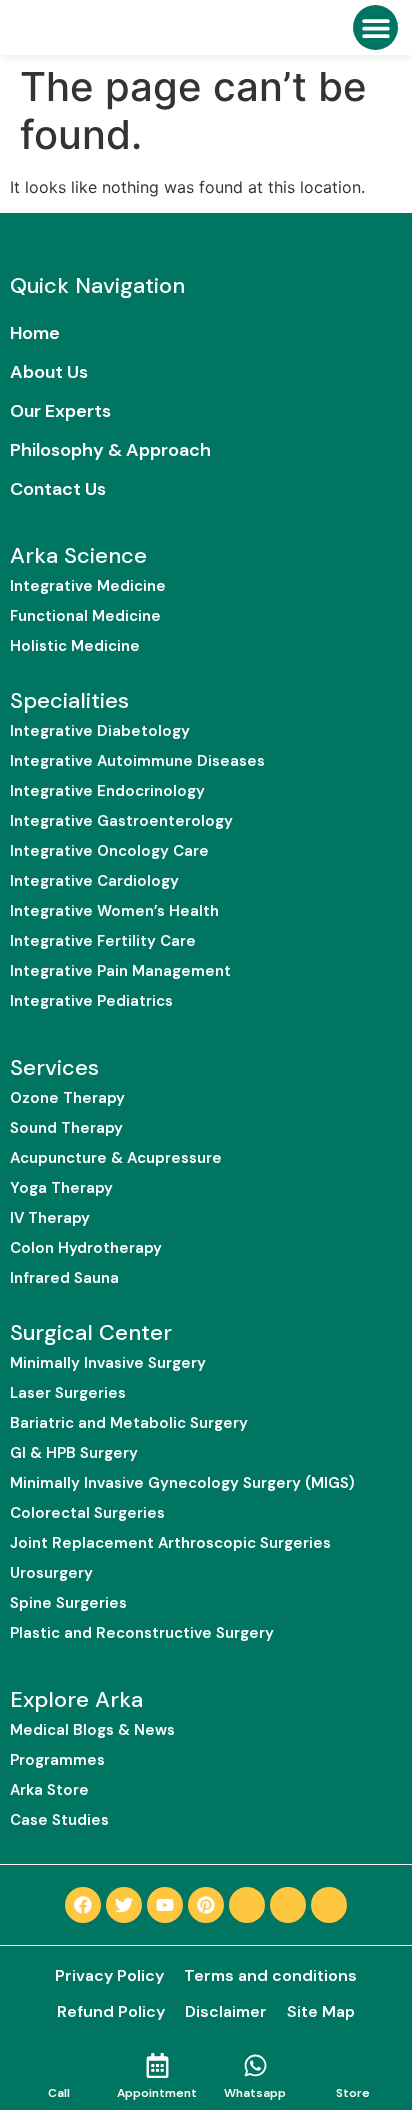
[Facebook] (83, 1905)
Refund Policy (111, 2011)
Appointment (157, 2093)
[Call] (59, 2065)
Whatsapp (255, 2093)
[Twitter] (124, 1905)
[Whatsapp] (255, 2065)
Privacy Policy (109, 1975)
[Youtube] (165, 1905)
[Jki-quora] (288, 1905)
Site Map (321, 2011)
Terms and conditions (270, 1975)
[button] (375, 27)
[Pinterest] (206, 1905)
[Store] (353, 2065)
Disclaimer (226, 2011)
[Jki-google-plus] (329, 1905)
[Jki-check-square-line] (247, 1905)
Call (59, 2093)
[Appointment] (157, 2065)
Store (353, 2093)
